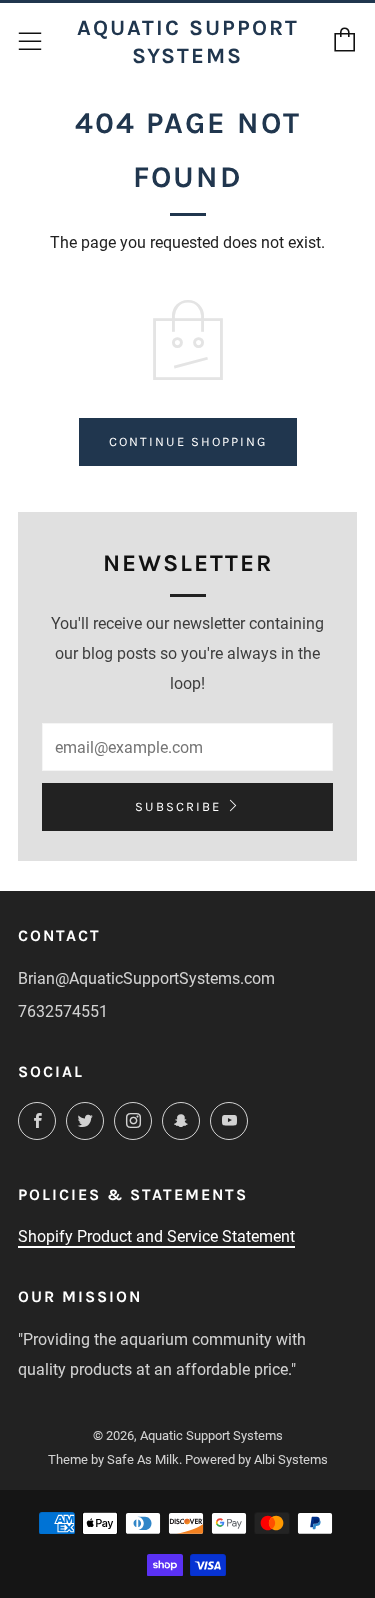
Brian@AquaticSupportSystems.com (146, 978)
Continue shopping (188, 441)
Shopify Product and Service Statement (156, 1236)
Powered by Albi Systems (256, 1459)
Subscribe (178, 806)
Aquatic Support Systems (188, 41)
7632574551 (63, 1011)
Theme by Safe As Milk (113, 1459)
